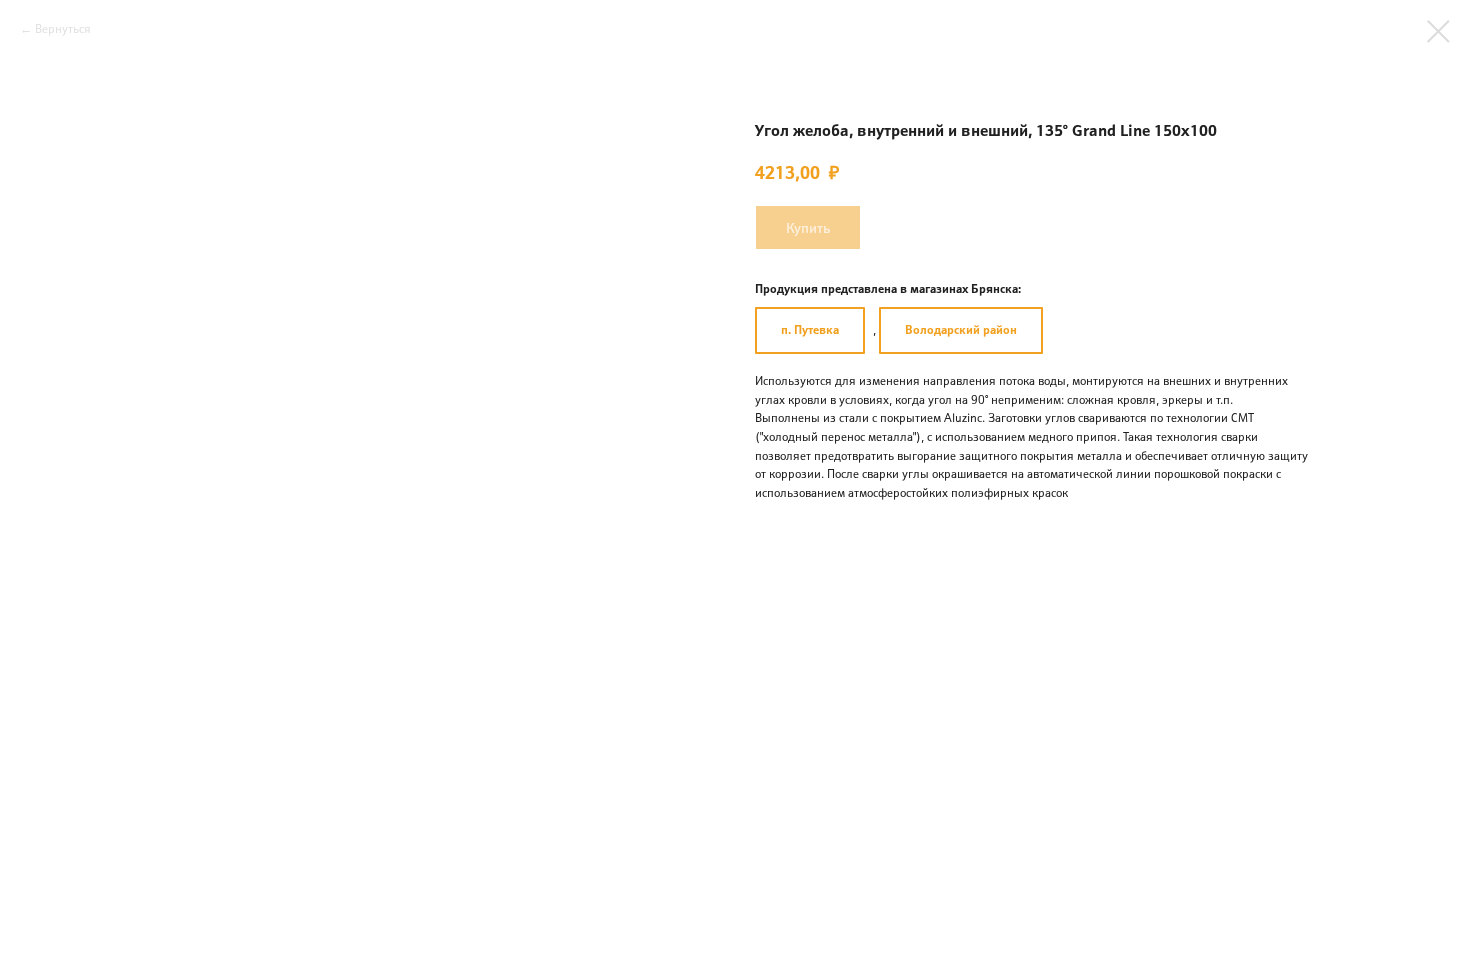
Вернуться (63, 28)
